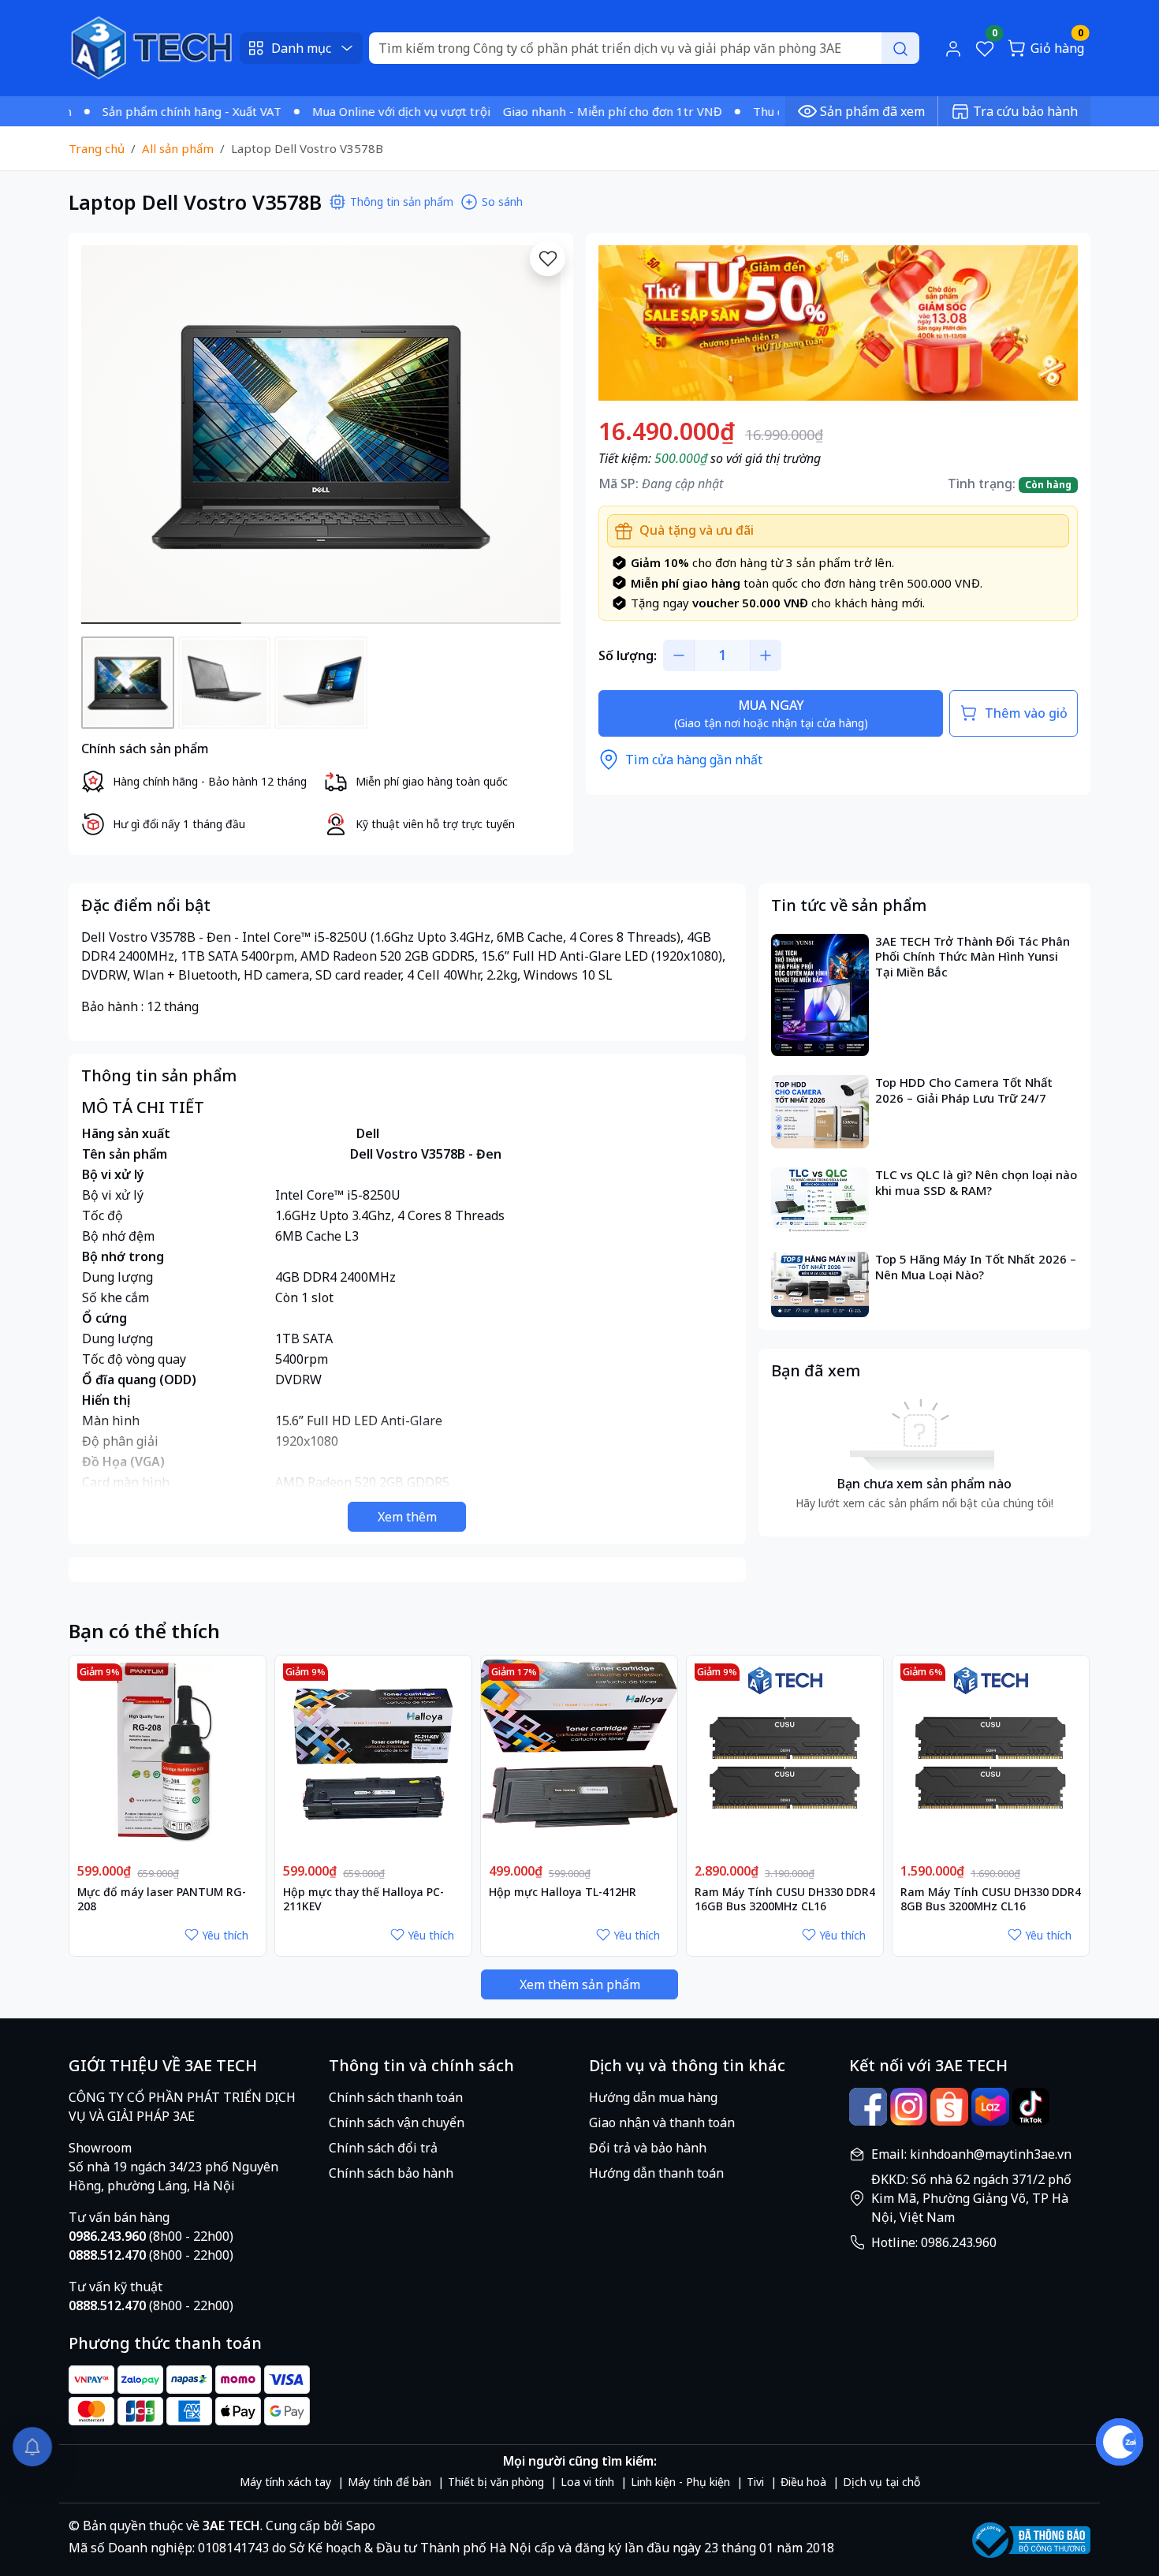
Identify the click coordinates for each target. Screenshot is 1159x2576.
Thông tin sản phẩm (402, 202)
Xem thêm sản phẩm (580, 1984)
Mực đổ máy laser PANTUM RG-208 (162, 1899)
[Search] (900, 48)
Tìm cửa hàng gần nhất (694, 760)
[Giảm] (679, 655)
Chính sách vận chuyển (397, 2122)
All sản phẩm (178, 148)
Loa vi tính (587, 2482)
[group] (321, 435)
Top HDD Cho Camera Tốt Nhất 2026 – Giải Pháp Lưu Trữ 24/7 (964, 1090)
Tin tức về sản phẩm (849, 905)
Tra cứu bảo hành (1025, 111)
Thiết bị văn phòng (496, 2482)
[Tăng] (766, 655)
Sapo (359, 2526)
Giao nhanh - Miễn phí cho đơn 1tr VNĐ (557, 111)
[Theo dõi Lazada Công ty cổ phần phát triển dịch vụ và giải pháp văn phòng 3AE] (990, 2107)
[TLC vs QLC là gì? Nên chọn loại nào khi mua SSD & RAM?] (820, 1200)
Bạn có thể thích (144, 1631)
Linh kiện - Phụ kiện (680, 2482)
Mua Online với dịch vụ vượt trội (345, 111)
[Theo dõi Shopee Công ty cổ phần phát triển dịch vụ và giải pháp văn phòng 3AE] (949, 2107)
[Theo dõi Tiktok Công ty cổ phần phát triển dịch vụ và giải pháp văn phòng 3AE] (1031, 2107)
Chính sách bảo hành (391, 2173)
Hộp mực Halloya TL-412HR (563, 1892)
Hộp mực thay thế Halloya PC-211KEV (363, 1899)
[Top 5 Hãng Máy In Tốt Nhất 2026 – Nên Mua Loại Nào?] (820, 1284)
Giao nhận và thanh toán (662, 2122)
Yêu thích (225, 1935)
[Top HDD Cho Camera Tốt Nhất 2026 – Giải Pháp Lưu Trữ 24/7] (820, 1112)
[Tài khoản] (953, 48)
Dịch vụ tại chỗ (881, 2482)
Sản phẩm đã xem (872, 111)
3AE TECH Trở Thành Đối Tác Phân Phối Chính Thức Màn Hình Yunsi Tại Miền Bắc (973, 957)
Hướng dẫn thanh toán (656, 2173)
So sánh (502, 202)
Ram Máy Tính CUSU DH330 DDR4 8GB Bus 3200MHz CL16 (991, 1899)
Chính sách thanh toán (396, 2097)
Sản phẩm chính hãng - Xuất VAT (136, 111)
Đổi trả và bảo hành (648, 2148)
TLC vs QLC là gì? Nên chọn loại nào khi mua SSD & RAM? (976, 1183)
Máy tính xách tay (285, 2482)
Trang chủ (97, 148)
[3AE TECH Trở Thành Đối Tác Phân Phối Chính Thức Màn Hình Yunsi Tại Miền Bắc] (820, 995)
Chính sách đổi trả (383, 2148)
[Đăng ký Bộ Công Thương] (1031, 2540)
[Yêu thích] (548, 258)
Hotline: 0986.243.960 (934, 2242)
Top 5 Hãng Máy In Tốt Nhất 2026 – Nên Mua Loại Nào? (976, 1267)
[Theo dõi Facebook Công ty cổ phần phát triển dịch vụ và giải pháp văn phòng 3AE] (868, 2107)
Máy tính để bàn (389, 2482)
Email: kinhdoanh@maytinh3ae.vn (971, 2154)
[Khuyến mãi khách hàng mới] (838, 322)
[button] (537, 437)
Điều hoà (803, 2482)
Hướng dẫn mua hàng (653, 2097)
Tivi (755, 2482)
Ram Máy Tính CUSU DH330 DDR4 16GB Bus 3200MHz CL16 (785, 1899)
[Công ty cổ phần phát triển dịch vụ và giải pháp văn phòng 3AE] (151, 47)
